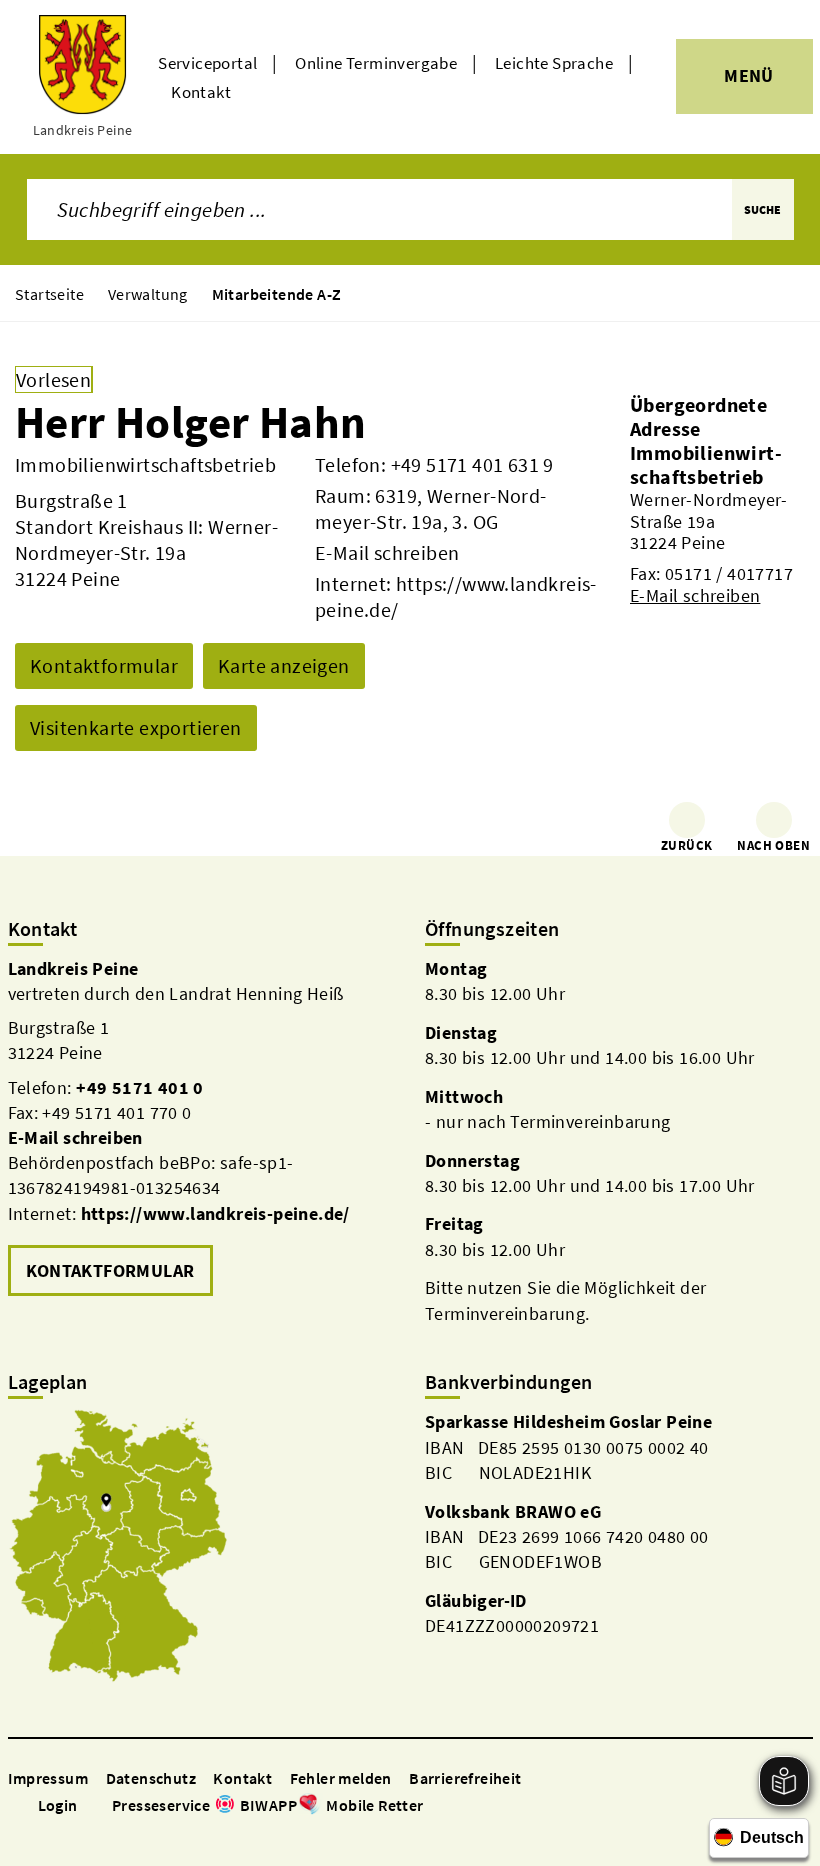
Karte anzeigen (284, 665)
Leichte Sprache (554, 63)
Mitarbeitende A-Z (277, 294)
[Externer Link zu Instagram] (42, 1833)
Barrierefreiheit (465, 1778)
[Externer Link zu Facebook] (18, 1833)
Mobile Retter (374, 1805)
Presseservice (161, 1805)
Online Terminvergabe (376, 63)
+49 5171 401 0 (140, 1087)
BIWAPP (268, 1805)
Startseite (49, 294)
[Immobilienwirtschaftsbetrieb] (717, 523)
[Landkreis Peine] (202, 1129)
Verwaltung (148, 294)
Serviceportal (207, 63)
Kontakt (201, 92)
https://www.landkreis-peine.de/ (215, 1213)
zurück (686, 845)
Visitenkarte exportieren (136, 727)
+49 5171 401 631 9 (472, 464)
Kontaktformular (104, 665)
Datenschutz (151, 1778)
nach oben (773, 845)
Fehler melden (341, 1778)
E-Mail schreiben (387, 552)
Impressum (48, 1778)
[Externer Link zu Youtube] (66, 1833)
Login (58, 1805)
